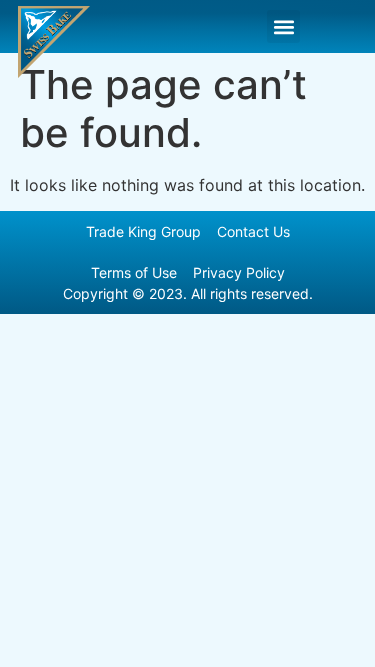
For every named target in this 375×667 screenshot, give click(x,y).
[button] (283, 26)
